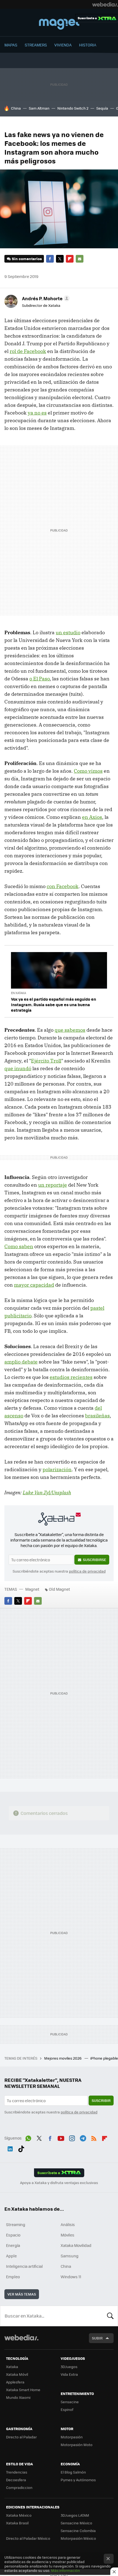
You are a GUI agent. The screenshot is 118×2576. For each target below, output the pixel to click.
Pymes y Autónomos (78, 2480)
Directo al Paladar (21, 2437)
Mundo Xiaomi (18, 2397)
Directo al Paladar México (28, 2538)
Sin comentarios (27, 259)
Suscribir (101, 2100)
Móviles (68, 2235)
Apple (11, 2256)
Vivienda (63, 45)
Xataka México (19, 2515)
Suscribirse (95, 1560)
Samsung (70, 2256)
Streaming (16, 2224)
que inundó (18, 1068)
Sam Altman (39, 108)
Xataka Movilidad (76, 2245)
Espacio (13, 2235)
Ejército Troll (46, 1061)
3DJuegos (69, 2367)
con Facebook (63, 886)
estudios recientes (71, 1377)
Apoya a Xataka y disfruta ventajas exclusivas (59, 2183)
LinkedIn (10, 2148)
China (16, 108)
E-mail (80, 259)
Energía (13, 2245)
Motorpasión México (78, 2538)
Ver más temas (22, 2294)
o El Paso (40, 679)
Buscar (110, 2316)
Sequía (102, 108)
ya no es (37, 413)
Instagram (72, 2137)
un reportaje (53, 1185)
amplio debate (21, 1362)
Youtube (61, 2137)
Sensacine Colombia (78, 2531)
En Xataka (19, 993)
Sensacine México (76, 2523)
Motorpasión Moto (77, 2445)
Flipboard (70, 259)
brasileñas (97, 1416)
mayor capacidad (34, 1285)
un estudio (68, 632)
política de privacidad (87, 1571)
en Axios (92, 817)
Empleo (13, 2277)
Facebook (50, 259)
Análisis (68, 2224)
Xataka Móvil (17, 2374)
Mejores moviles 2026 (63, 2058)
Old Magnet (59, 1589)
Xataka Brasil (17, 2523)
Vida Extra (69, 2374)
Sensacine (70, 2402)
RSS (94, 2137)
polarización (57, 1469)
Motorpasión (72, 2437)
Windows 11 (71, 2277)
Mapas (11, 45)
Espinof (67, 2409)
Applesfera (15, 2382)
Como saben (19, 1246)
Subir (97, 2338)
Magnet (59, 23)
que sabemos (70, 1030)
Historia (88, 45)
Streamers (36, 45)
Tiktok (21, 2148)
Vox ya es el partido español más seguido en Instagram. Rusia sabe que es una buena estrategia (54, 1005)
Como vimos (88, 771)
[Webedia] (105, 4)
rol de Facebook (28, 351)
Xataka (12, 2367)
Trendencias (17, 2472)
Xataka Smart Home (23, 2390)
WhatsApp (28, 2137)
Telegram (83, 2137)
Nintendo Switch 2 (73, 108)
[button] (45, 298)
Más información (65, 2570)
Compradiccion (19, 2487)
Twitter (60, 259)
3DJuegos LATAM (75, 2515)
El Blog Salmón (73, 2472)
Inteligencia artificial (24, 2266)
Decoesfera (16, 2480)
